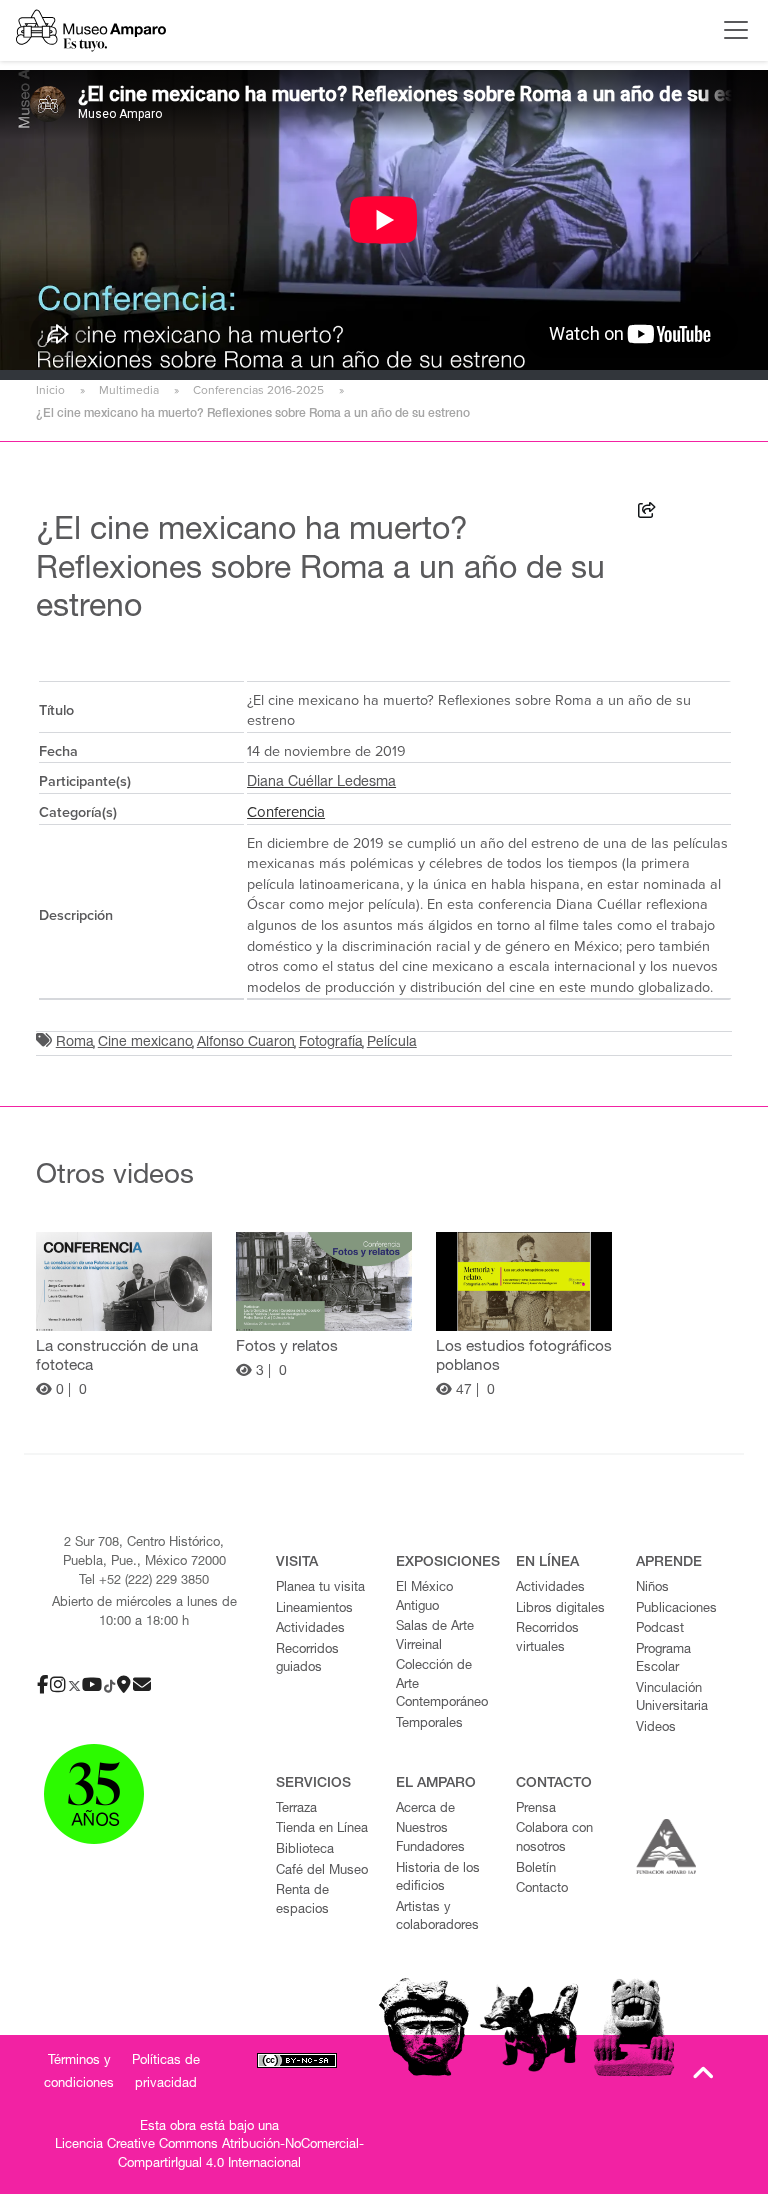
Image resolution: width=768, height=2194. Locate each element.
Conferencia (286, 812)
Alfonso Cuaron (246, 1043)
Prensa (536, 1809)
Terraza (296, 1809)
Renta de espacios (302, 1901)
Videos (656, 1728)
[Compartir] (647, 513)
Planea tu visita (320, 1588)
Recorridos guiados (307, 1660)
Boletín (536, 1869)
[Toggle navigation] (731, 30)
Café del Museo (322, 1871)
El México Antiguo (424, 1598)
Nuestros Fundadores (430, 1839)
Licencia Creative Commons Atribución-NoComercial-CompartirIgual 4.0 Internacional (209, 2155)
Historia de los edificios (438, 1879)
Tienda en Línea (322, 1829)
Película (392, 1043)
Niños (652, 1588)
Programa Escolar (663, 1660)
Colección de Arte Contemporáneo (442, 1685)
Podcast (660, 1629)
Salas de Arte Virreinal (435, 1637)
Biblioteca (305, 1850)
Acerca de (425, 1809)
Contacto (542, 1889)
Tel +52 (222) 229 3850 (144, 1581)
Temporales (429, 1724)
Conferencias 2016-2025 (258, 390)
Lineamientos (314, 1609)
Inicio (50, 390)
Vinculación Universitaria (672, 1699)
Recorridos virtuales (547, 1639)
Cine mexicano (145, 1043)
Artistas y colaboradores (437, 1918)
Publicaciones (676, 1609)
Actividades (310, 1629)
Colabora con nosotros (554, 1839)
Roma (75, 1043)
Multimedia (129, 390)
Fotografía (331, 1043)
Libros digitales (560, 1609)
